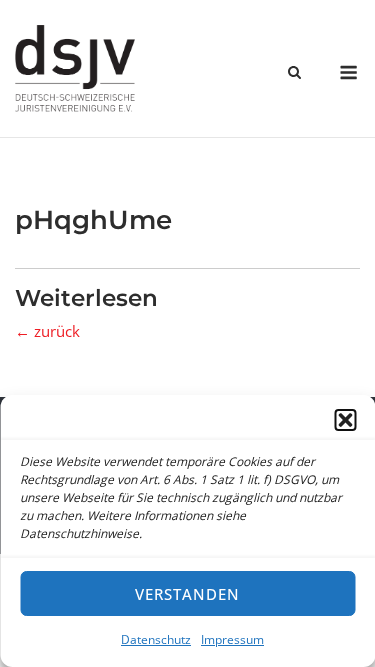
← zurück (47, 331)
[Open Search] (294, 74)
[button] (345, 420)
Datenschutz (156, 639)
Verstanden (187, 594)
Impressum (232, 639)
